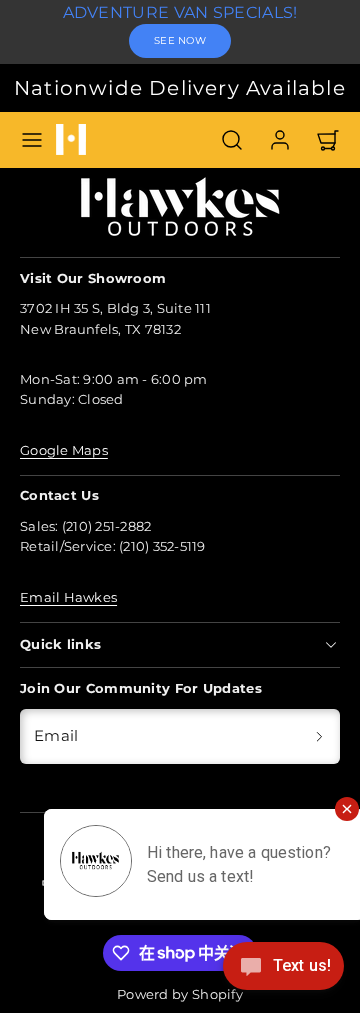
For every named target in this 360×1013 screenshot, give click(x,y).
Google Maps (64, 450)
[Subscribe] (319, 736)
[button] (32, 140)
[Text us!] (283, 971)
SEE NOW (180, 40)
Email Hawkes (68, 597)
